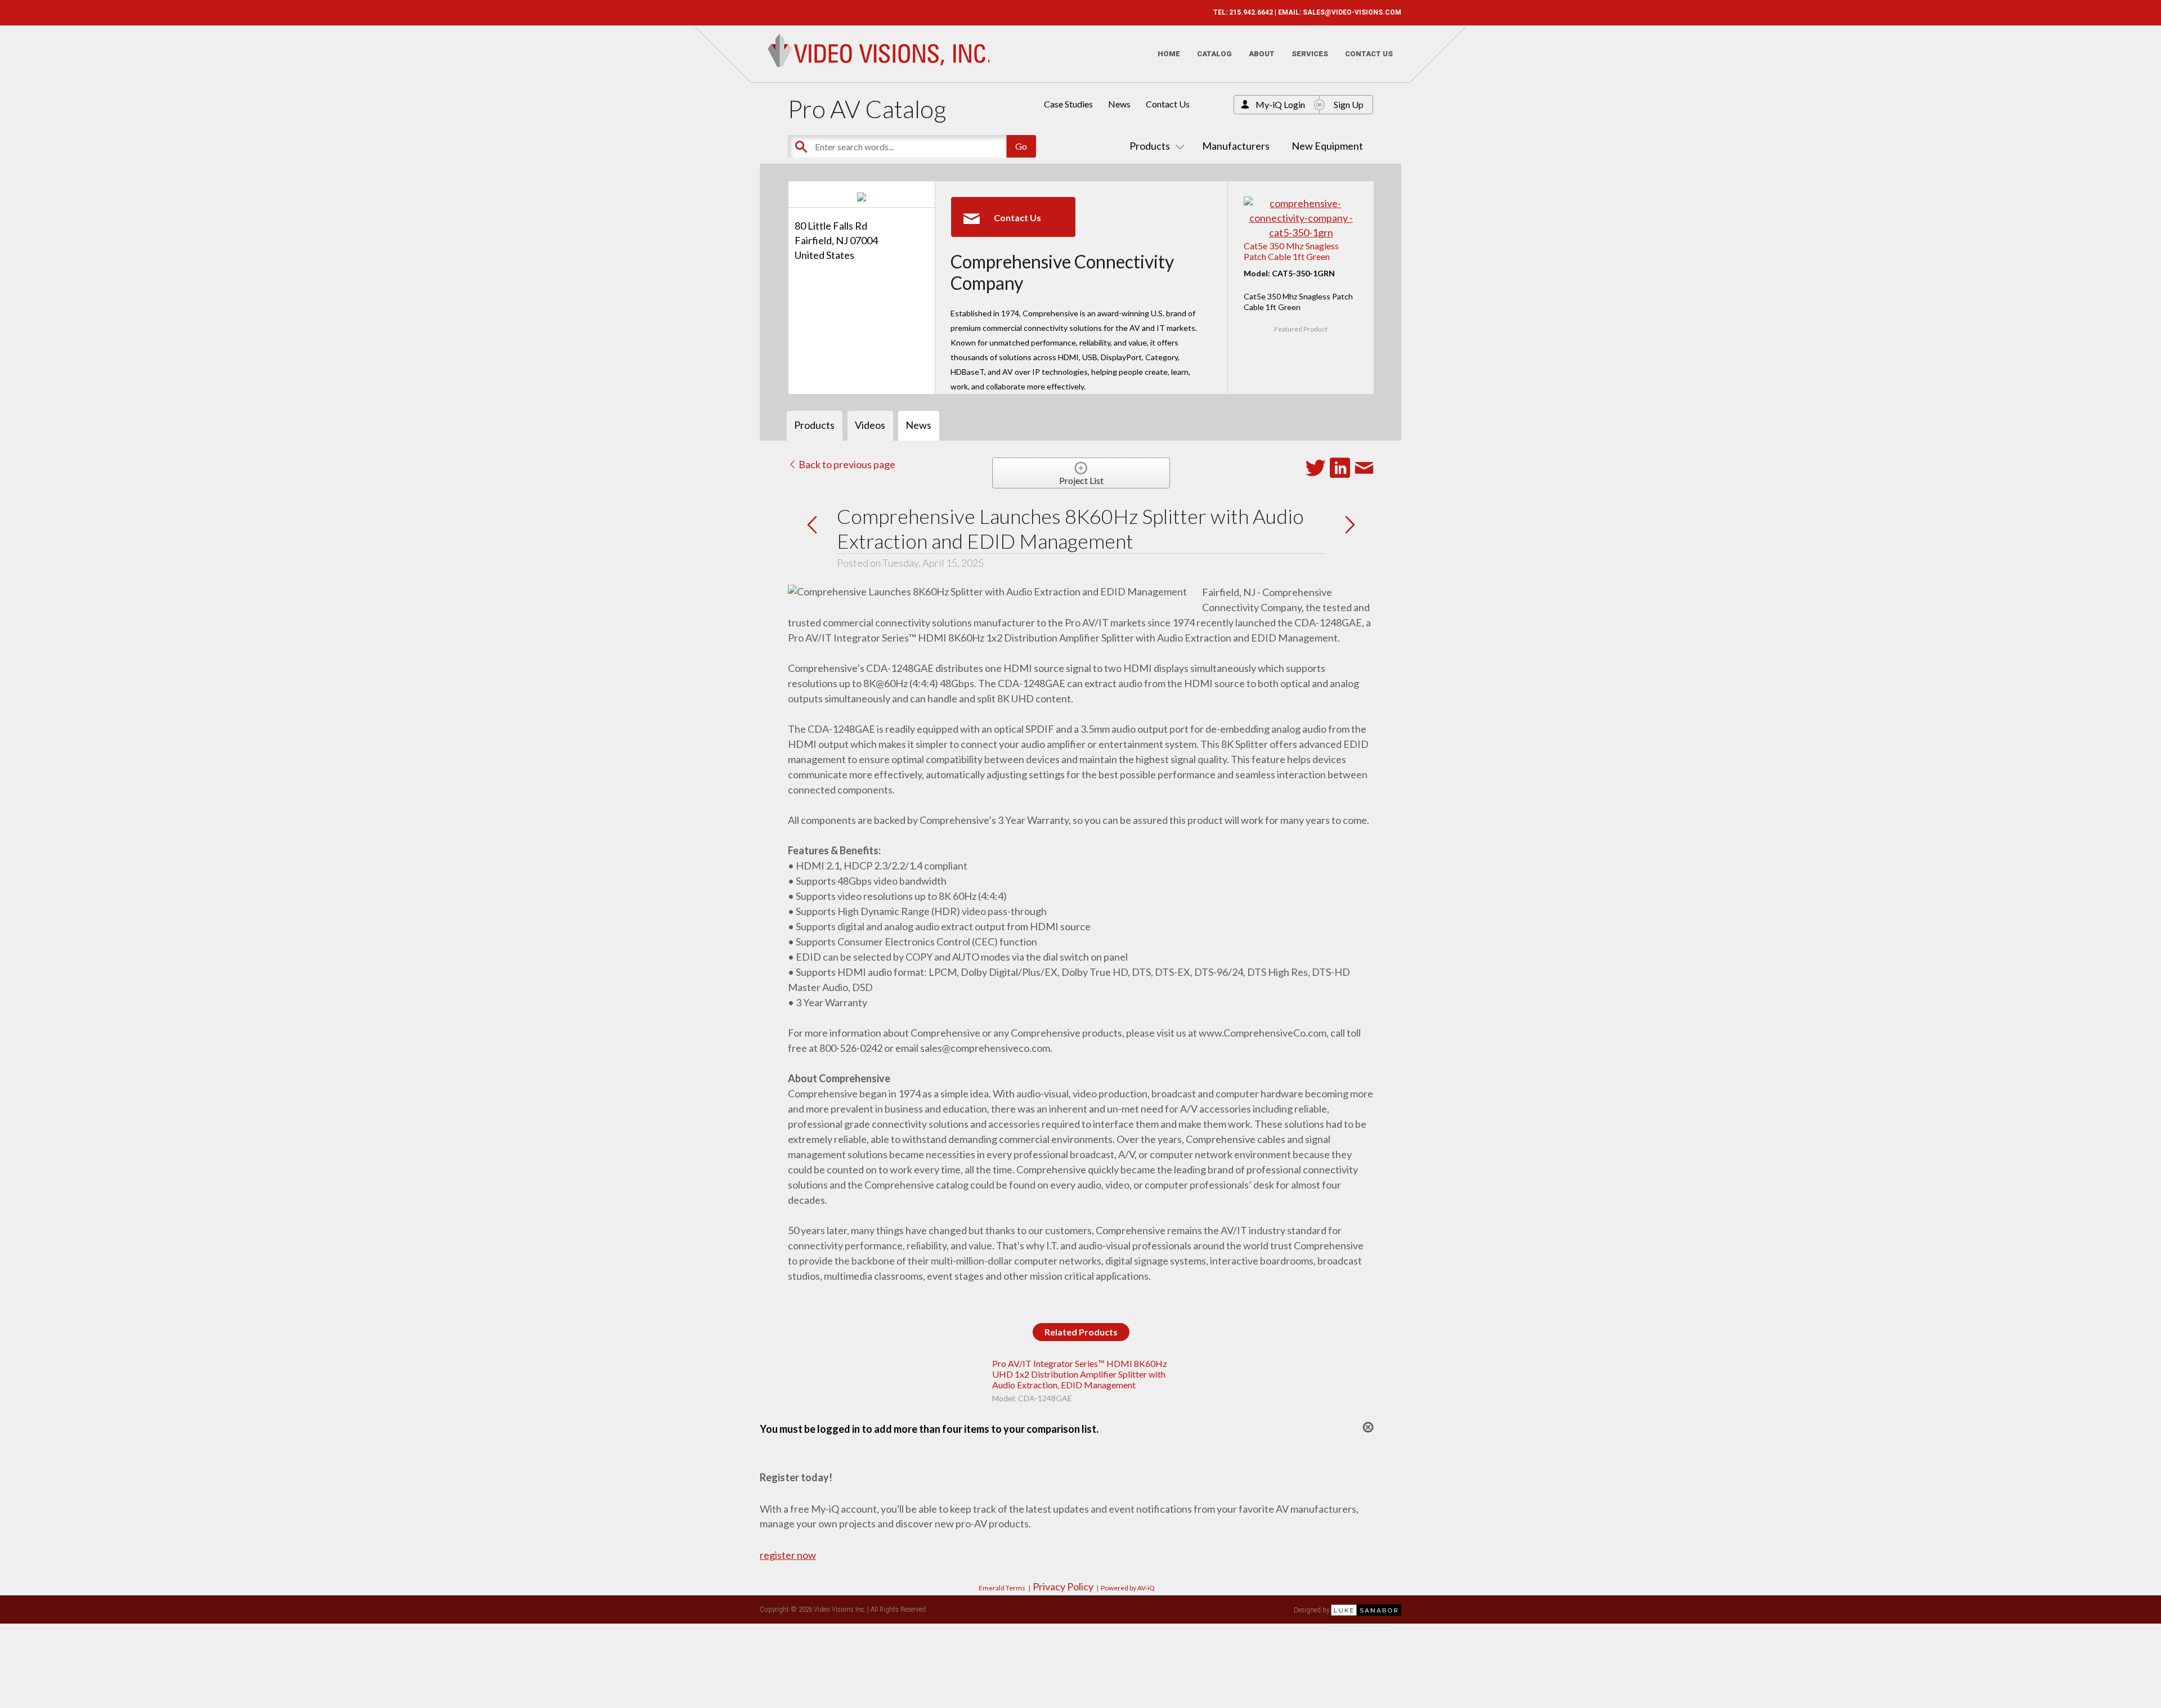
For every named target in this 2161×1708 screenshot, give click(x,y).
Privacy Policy (1063, 1586)
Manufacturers (1236, 146)
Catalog (1214, 54)
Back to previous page (846, 464)
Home (1169, 54)
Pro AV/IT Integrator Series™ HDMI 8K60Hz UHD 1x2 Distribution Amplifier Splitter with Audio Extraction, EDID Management (1080, 1374)
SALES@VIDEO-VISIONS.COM (1352, 12)
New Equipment (1327, 146)
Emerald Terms (1002, 1588)
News (1119, 104)
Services (1310, 54)
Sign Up (1349, 104)
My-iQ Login (1280, 104)
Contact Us (1369, 54)
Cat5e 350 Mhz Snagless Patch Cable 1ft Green (1291, 251)
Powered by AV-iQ (1128, 1588)
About (1262, 54)
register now (788, 1555)
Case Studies (1068, 104)
